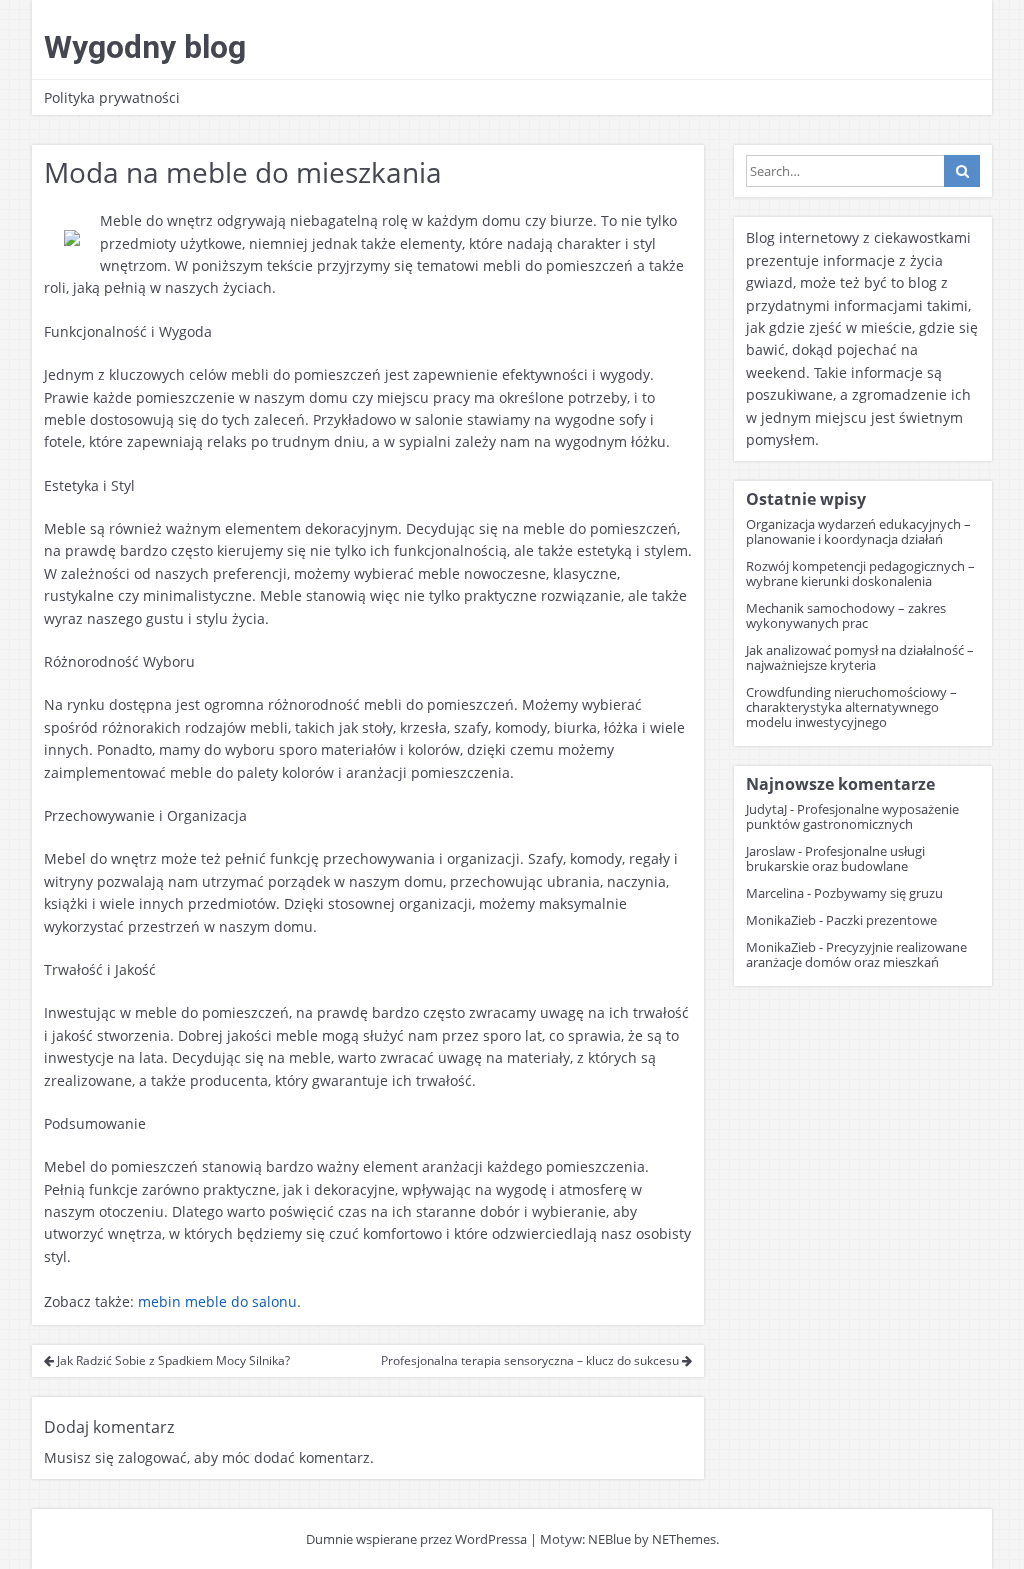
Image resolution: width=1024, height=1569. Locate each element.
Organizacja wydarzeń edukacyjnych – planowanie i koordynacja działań (858, 531)
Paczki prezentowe (881, 920)
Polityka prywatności (112, 97)
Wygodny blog (145, 47)
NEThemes (684, 1539)
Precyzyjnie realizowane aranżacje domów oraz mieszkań (856, 954)
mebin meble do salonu (217, 1301)
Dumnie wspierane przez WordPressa (416, 1539)
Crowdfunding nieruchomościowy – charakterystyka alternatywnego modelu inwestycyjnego (851, 707)
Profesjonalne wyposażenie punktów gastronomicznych (852, 816)
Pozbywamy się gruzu (878, 893)
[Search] (962, 171)
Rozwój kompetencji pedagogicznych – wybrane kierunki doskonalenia (860, 573)
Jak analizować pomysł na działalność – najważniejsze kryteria (860, 657)
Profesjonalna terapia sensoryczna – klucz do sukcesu (531, 1360)
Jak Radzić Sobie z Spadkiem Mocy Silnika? (172, 1360)
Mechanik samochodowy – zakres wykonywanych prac (846, 615)
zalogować (152, 1457)
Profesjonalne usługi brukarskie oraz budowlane (835, 858)
